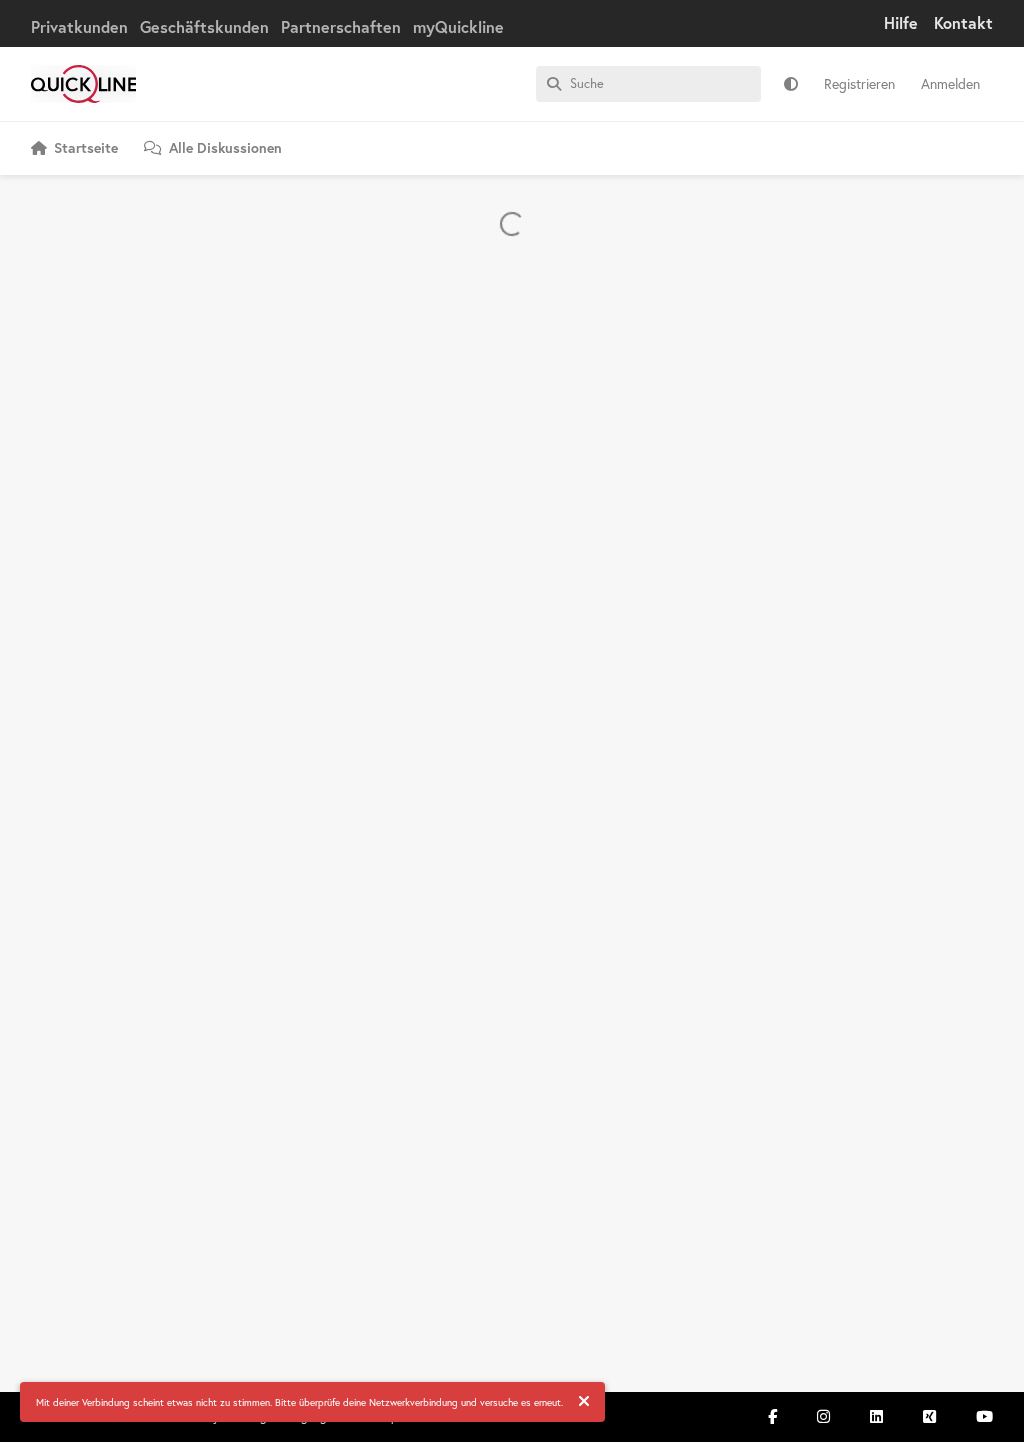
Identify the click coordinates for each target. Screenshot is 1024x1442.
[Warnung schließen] (584, 1402)
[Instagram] (823, 1416)
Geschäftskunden (204, 26)
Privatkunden (79, 26)
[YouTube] (984, 1416)
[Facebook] (772, 1416)
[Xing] (929, 1416)
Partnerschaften (341, 26)
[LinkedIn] (876, 1416)
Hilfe (901, 22)
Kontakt (963, 22)
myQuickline (458, 26)
